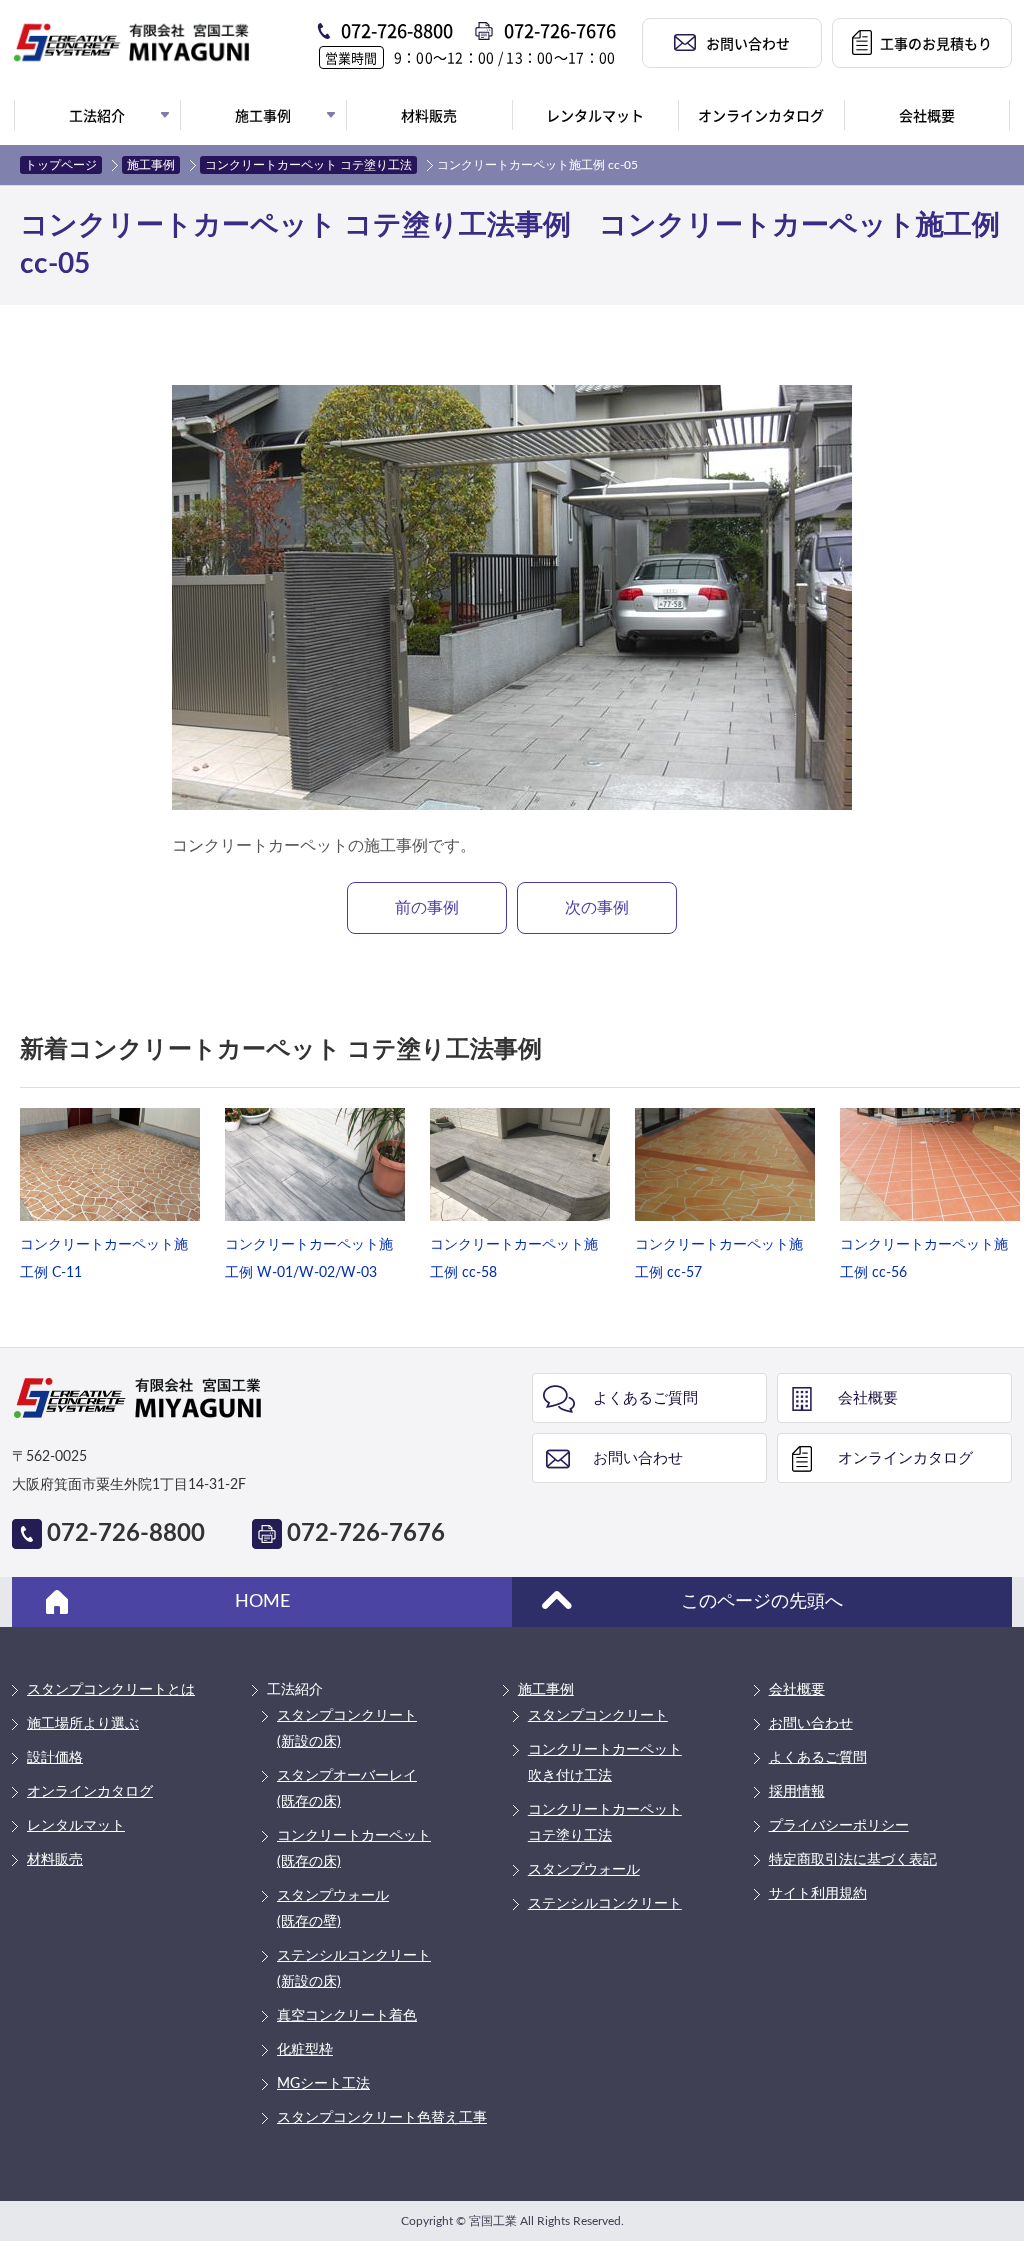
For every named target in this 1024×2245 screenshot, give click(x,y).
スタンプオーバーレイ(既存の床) (347, 1789)
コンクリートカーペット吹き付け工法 (605, 1763)
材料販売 (55, 1860)
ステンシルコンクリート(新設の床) (354, 1969)
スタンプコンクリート (598, 1716)
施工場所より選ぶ (83, 1724)
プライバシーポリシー (839, 1826)
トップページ (61, 165)
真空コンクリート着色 (347, 2016)
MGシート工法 (323, 2084)
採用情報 (797, 1792)
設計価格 (55, 1758)
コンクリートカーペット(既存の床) (354, 1849)
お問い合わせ (638, 1458)
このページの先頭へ (762, 1602)
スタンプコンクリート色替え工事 (382, 2118)
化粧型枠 (305, 2050)
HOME (262, 1602)
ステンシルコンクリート (605, 1904)
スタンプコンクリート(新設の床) (347, 1729)
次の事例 (597, 908)
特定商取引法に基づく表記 (853, 1860)
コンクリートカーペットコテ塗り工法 (605, 1823)
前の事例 (427, 908)
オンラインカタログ (905, 1458)
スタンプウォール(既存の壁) (333, 1909)
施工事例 (151, 165)
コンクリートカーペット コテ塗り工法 (308, 165)
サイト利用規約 (818, 1894)
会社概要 (868, 1398)
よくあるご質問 (645, 1398)
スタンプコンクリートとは (111, 1690)
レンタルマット (76, 1826)
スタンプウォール (584, 1870)
